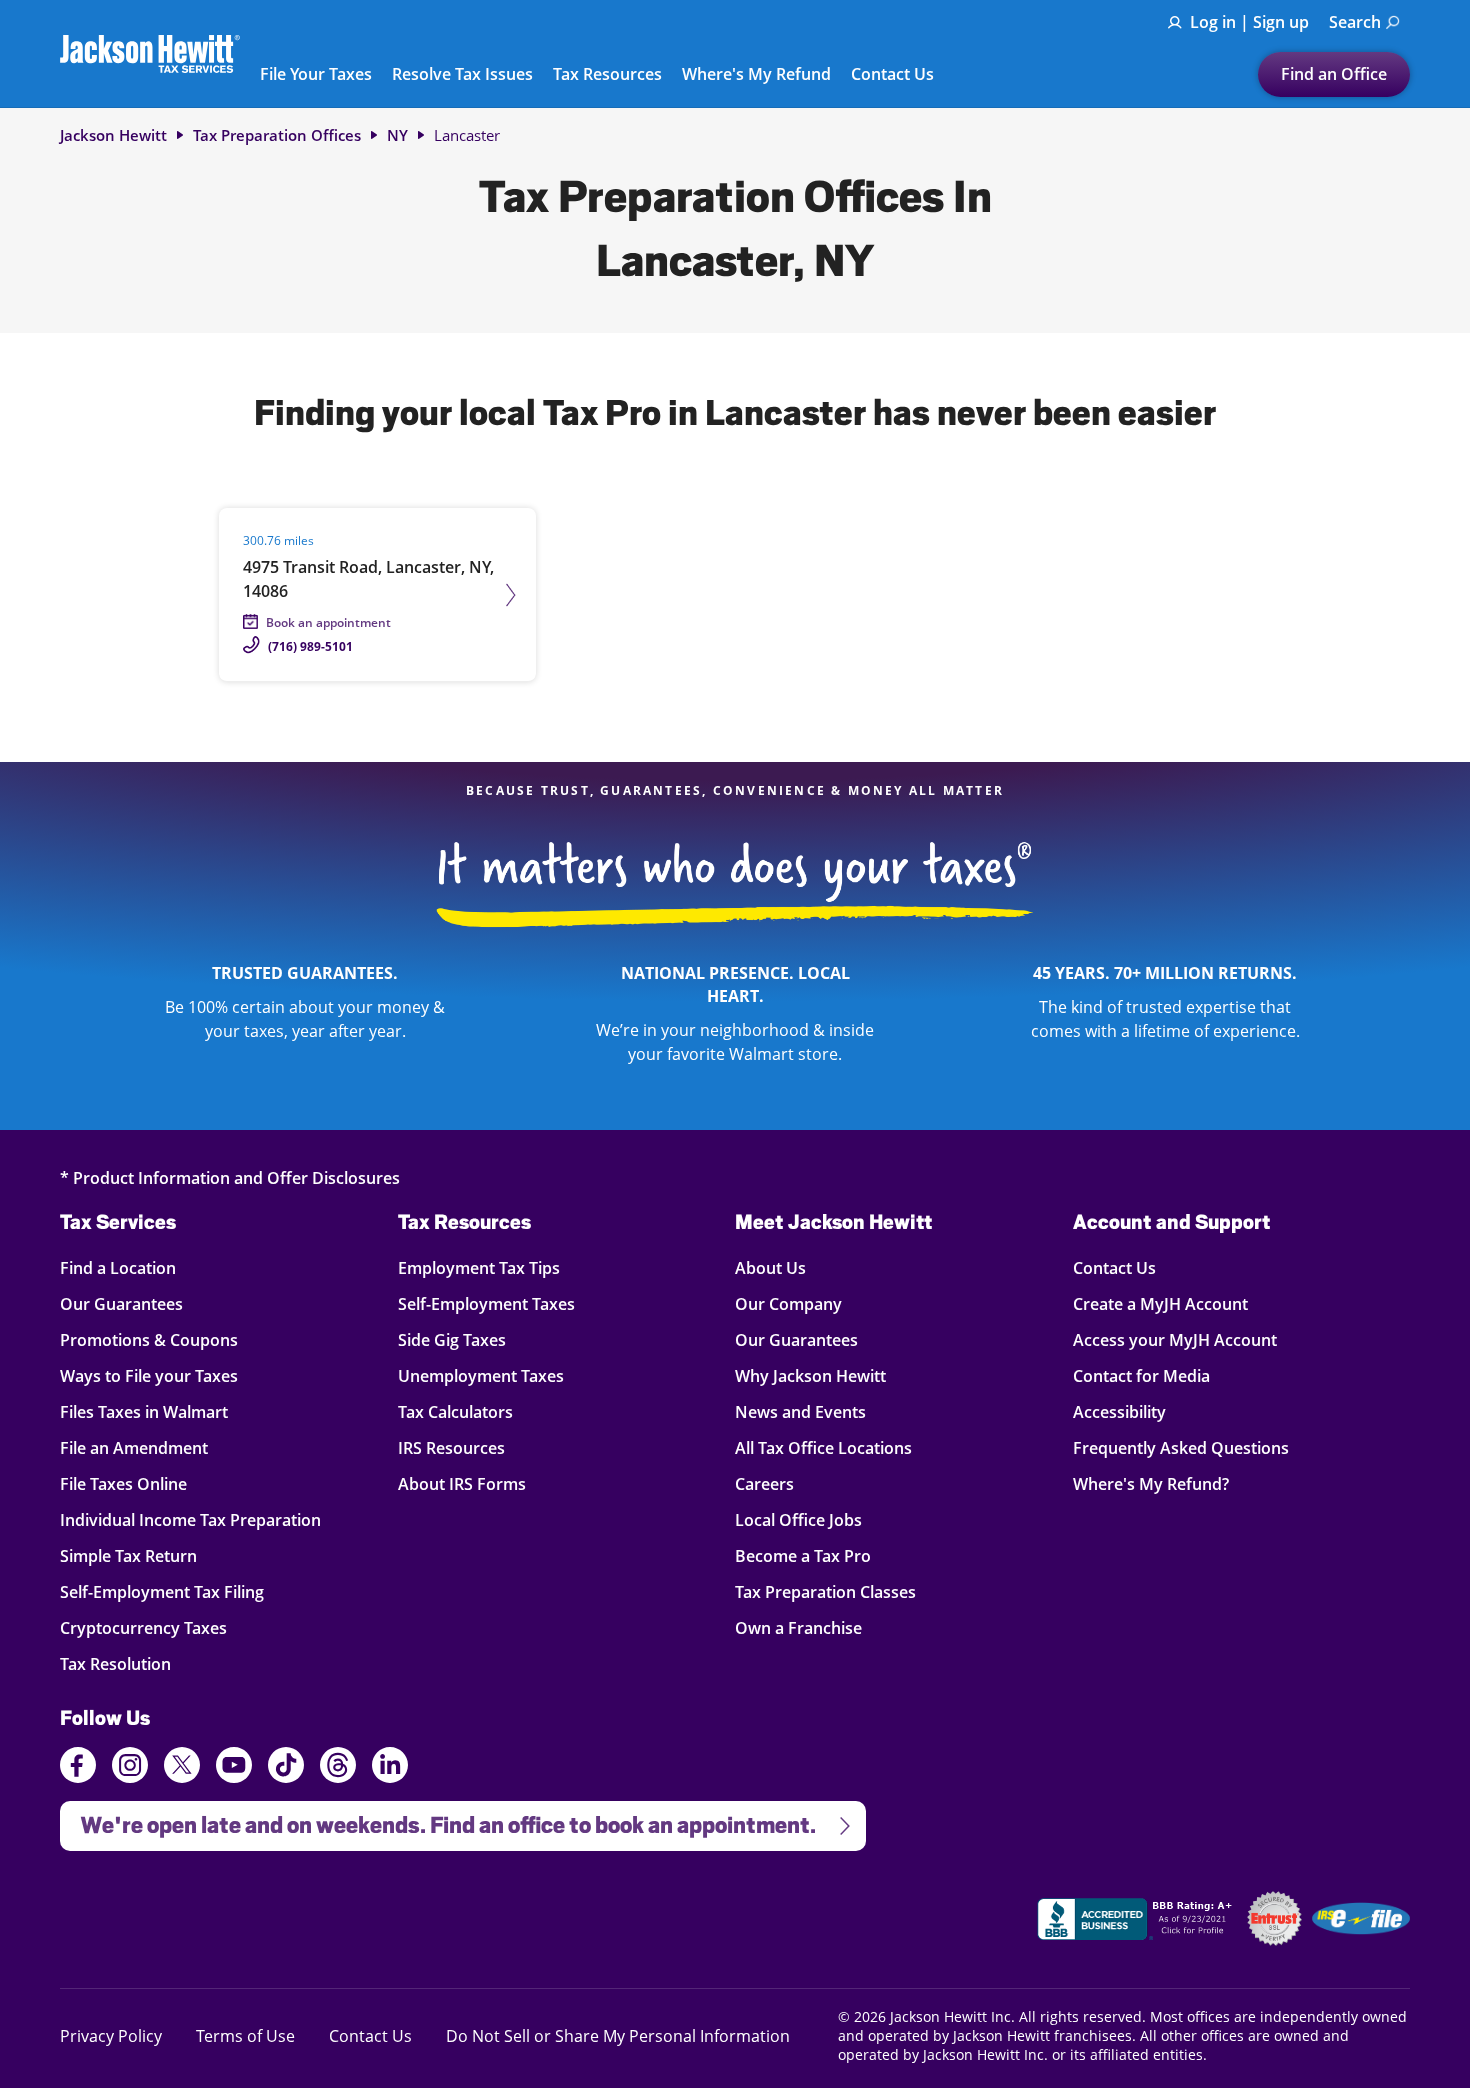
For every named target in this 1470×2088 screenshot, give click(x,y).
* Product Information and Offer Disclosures (230, 1177)
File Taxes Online (123, 1483)
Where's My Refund (756, 75)
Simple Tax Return (128, 1555)
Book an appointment (328, 622)
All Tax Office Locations (823, 1447)
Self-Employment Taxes (486, 1303)
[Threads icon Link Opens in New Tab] (338, 1768)
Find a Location (118, 1267)
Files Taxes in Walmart (144, 1411)
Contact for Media (1141, 1375)
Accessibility (1119, 1411)
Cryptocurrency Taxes (143, 1627)
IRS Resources (451, 1447)
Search (1355, 22)
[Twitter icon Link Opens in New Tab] (182, 1768)
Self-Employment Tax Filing (162, 1591)
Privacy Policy (111, 2035)
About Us (770, 1267)
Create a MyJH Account (1160, 1303)
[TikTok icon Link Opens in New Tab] (286, 1768)
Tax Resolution (118, 1663)
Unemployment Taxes (481, 1375)
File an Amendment (134, 1447)
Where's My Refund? (1151, 1483)
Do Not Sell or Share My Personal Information (618, 2036)
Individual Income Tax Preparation (190, 1519)
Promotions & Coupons (149, 1339)
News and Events (800, 1411)
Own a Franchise (798, 1627)
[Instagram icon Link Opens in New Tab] (130, 1768)
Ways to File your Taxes (149, 1375)
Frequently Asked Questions (1181, 1447)
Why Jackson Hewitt (810, 1375)
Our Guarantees (121, 1303)
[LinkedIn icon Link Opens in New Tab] (390, 1774)
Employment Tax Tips (479, 1267)
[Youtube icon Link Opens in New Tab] (234, 1768)
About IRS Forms (462, 1483)
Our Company (788, 1303)
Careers (764, 1483)
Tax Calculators (455, 1411)
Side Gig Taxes (452, 1339)
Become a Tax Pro (803, 1555)
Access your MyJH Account (1175, 1339)
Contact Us (892, 75)
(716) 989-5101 (310, 646)
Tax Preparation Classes (825, 1591)
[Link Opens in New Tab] (1137, 1922)
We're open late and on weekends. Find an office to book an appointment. (438, 1819)
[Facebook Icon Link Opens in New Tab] (78, 1768)
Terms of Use (245, 2035)
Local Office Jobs (798, 1519)
